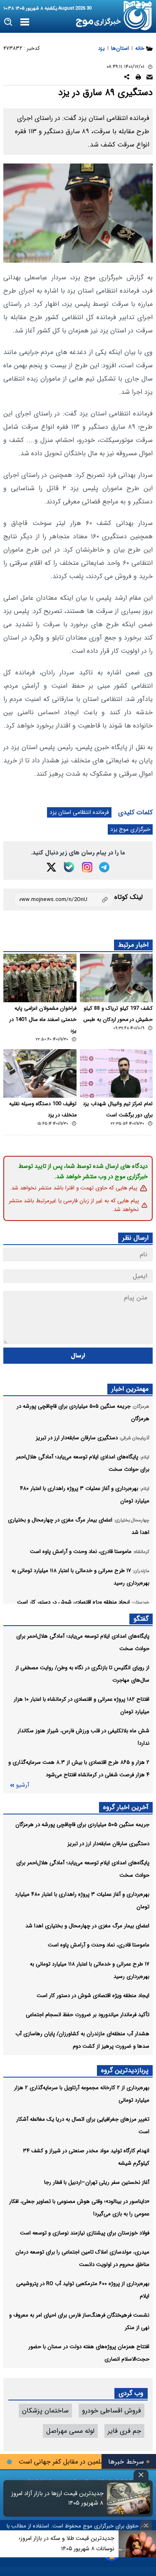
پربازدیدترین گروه (125, 2070)
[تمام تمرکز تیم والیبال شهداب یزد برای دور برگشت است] (116, 1073)
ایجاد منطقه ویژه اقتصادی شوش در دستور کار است (93, 1996)
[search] (9, 22)
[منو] (25, 22)
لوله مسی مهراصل (70, 2431)
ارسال (78, 1356)
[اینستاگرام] (87, 867)
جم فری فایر (124, 2431)
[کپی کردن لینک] (63, 900)
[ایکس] (51, 867)
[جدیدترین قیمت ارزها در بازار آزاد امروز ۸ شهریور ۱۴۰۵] (129, 2498)
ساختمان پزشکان (45, 2411)
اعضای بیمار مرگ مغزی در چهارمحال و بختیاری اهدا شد (87, 1926)
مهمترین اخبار (130, 1389)
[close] (141, 2475)
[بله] (69, 867)
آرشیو (22, 1785)
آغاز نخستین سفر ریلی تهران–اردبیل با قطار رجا (97, 2182)
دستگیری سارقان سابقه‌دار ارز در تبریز (108, 1844)
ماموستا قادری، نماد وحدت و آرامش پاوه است (99, 1945)
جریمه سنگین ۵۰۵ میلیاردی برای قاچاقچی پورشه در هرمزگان (82, 1825)
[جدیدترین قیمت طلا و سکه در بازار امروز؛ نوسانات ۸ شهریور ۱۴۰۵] (137, 2544)
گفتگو (141, 1619)
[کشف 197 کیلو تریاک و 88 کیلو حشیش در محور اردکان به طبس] (116, 978)
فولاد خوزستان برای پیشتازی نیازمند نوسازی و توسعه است (85, 2233)
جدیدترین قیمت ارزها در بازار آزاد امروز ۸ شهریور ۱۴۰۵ (57, 2498)
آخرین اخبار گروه (126, 1807)
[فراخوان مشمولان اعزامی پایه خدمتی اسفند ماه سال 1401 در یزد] (40, 978)
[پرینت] (138, 78)
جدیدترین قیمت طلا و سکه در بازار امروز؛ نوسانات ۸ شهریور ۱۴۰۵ (67, 2543)
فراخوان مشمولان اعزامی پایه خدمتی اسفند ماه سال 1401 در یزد (43, 1020)
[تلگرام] (104, 867)
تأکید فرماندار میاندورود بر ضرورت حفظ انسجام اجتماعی (88, 2015)
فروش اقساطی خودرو (111, 2411)
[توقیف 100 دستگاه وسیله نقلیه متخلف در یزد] (40, 1073)
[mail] (150, 78)
